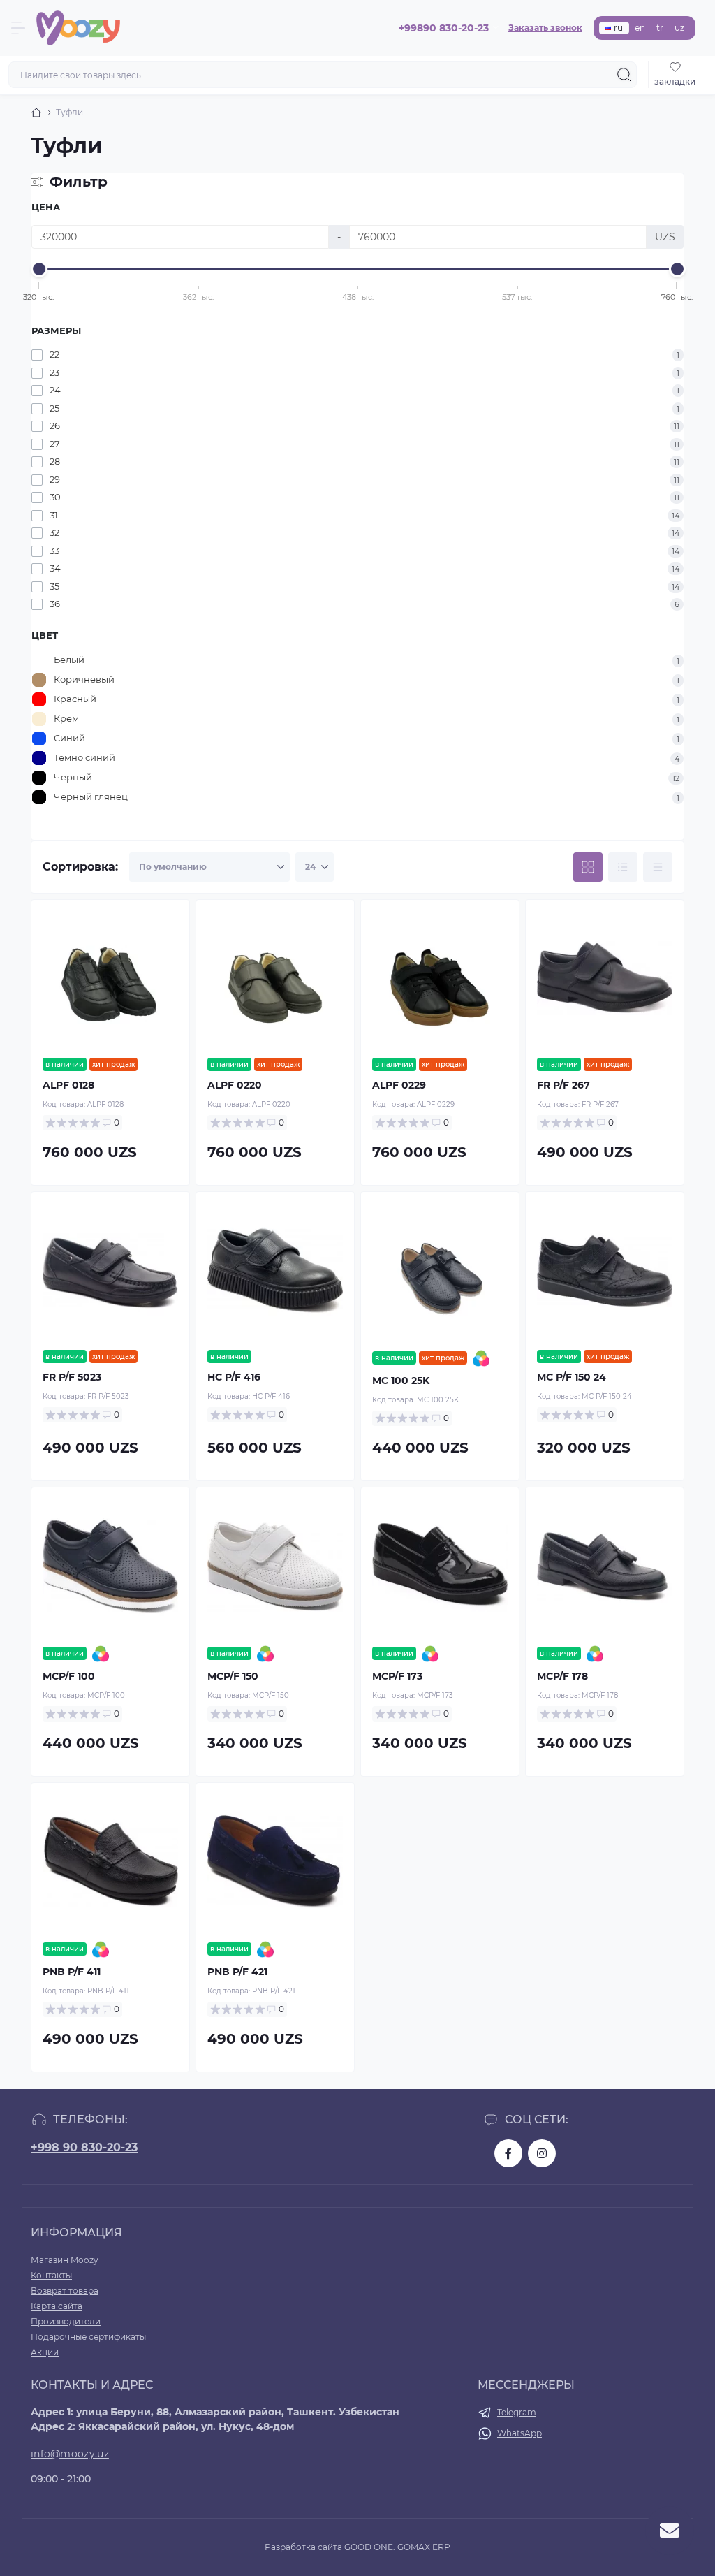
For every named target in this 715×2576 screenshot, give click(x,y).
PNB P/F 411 (72, 1972)
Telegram (517, 2412)
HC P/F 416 (234, 1377)
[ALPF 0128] (110, 979)
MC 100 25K (401, 1381)
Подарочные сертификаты (88, 2337)
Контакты (51, 2275)
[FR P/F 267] (605, 979)
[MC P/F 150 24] (605, 1271)
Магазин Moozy (65, 2260)
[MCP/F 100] (110, 1566)
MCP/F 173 (397, 1676)
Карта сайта (57, 2306)
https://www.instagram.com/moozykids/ (542, 2153)
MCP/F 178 (562, 1676)
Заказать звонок (545, 28)
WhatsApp (519, 2433)
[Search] (624, 75)
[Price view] (658, 867)
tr (660, 28)
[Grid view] (588, 867)
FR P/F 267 (563, 1085)
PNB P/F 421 (237, 1972)
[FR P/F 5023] (110, 1271)
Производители (66, 2321)
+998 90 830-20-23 (84, 2147)
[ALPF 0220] (275, 979)
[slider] (39, 269)
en (640, 28)
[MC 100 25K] (440, 1271)
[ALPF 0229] (440, 979)
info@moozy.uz (70, 2454)
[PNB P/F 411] (110, 1862)
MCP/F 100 (69, 1676)
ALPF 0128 (68, 1085)
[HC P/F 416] (275, 1271)
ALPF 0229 (399, 1085)
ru (618, 28)
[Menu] (18, 28)
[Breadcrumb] (36, 112)
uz (679, 28)
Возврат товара (65, 2291)
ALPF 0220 (235, 1085)
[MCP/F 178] (605, 1566)
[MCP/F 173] (440, 1566)
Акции (45, 2352)
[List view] (623, 867)
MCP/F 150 (233, 1676)
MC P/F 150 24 (572, 1377)
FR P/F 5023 (72, 1377)
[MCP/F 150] (275, 1566)
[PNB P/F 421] (275, 1862)
